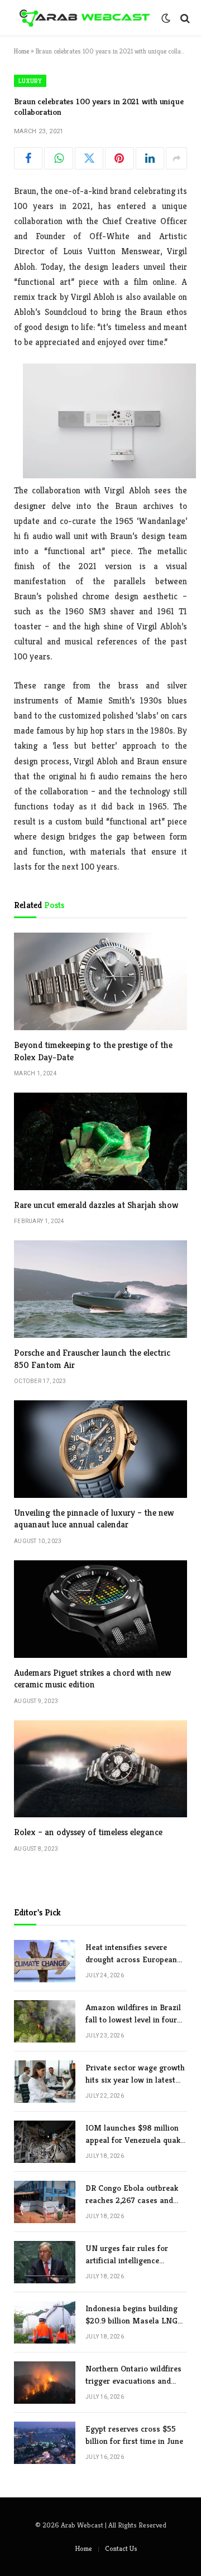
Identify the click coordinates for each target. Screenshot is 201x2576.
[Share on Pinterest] (119, 158)
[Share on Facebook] (28, 158)
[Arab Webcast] (85, 18)
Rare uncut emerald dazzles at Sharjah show (96, 1205)
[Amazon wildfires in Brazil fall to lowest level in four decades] (45, 2021)
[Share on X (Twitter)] (89, 158)
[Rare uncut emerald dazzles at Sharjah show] (100, 1141)
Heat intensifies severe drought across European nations (131, 1959)
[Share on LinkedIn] (150, 158)
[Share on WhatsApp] (58, 158)
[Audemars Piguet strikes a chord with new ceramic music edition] (100, 1609)
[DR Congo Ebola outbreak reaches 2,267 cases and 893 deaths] (45, 2202)
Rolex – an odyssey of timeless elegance (88, 1832)
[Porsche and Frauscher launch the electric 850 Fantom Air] (100, 1289)
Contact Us (121, 2548)
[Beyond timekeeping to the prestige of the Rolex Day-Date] (100, 981)
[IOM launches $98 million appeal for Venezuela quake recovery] (45, 2142)
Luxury (30, 81)
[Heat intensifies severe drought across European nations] (45, 1961)
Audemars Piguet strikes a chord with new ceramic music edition (92, 1679)
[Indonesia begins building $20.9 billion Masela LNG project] (45, 2322)
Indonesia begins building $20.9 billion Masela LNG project (131, 2320)
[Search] (184, 18)
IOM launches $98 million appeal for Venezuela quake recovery (135, 2140)
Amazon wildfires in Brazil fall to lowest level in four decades (133, 2019)
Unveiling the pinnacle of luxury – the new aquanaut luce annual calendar (94, 1519)
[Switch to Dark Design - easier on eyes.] (166, 18)
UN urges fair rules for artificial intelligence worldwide (127, 2260)
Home (21, 51)
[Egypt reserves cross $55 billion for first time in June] (45, 2443)
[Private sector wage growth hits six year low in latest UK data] (45, 2082)
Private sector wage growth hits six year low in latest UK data (135, 2079)
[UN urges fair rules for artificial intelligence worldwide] (45, 2262)
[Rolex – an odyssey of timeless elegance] (100, 1769)
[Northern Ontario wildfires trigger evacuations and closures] (45, 2383)
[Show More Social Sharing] (176, 158)
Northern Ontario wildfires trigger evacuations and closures (133, 2380)
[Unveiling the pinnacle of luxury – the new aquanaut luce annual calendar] (100, 1449)
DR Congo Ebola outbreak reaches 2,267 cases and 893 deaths (132, 2200)
